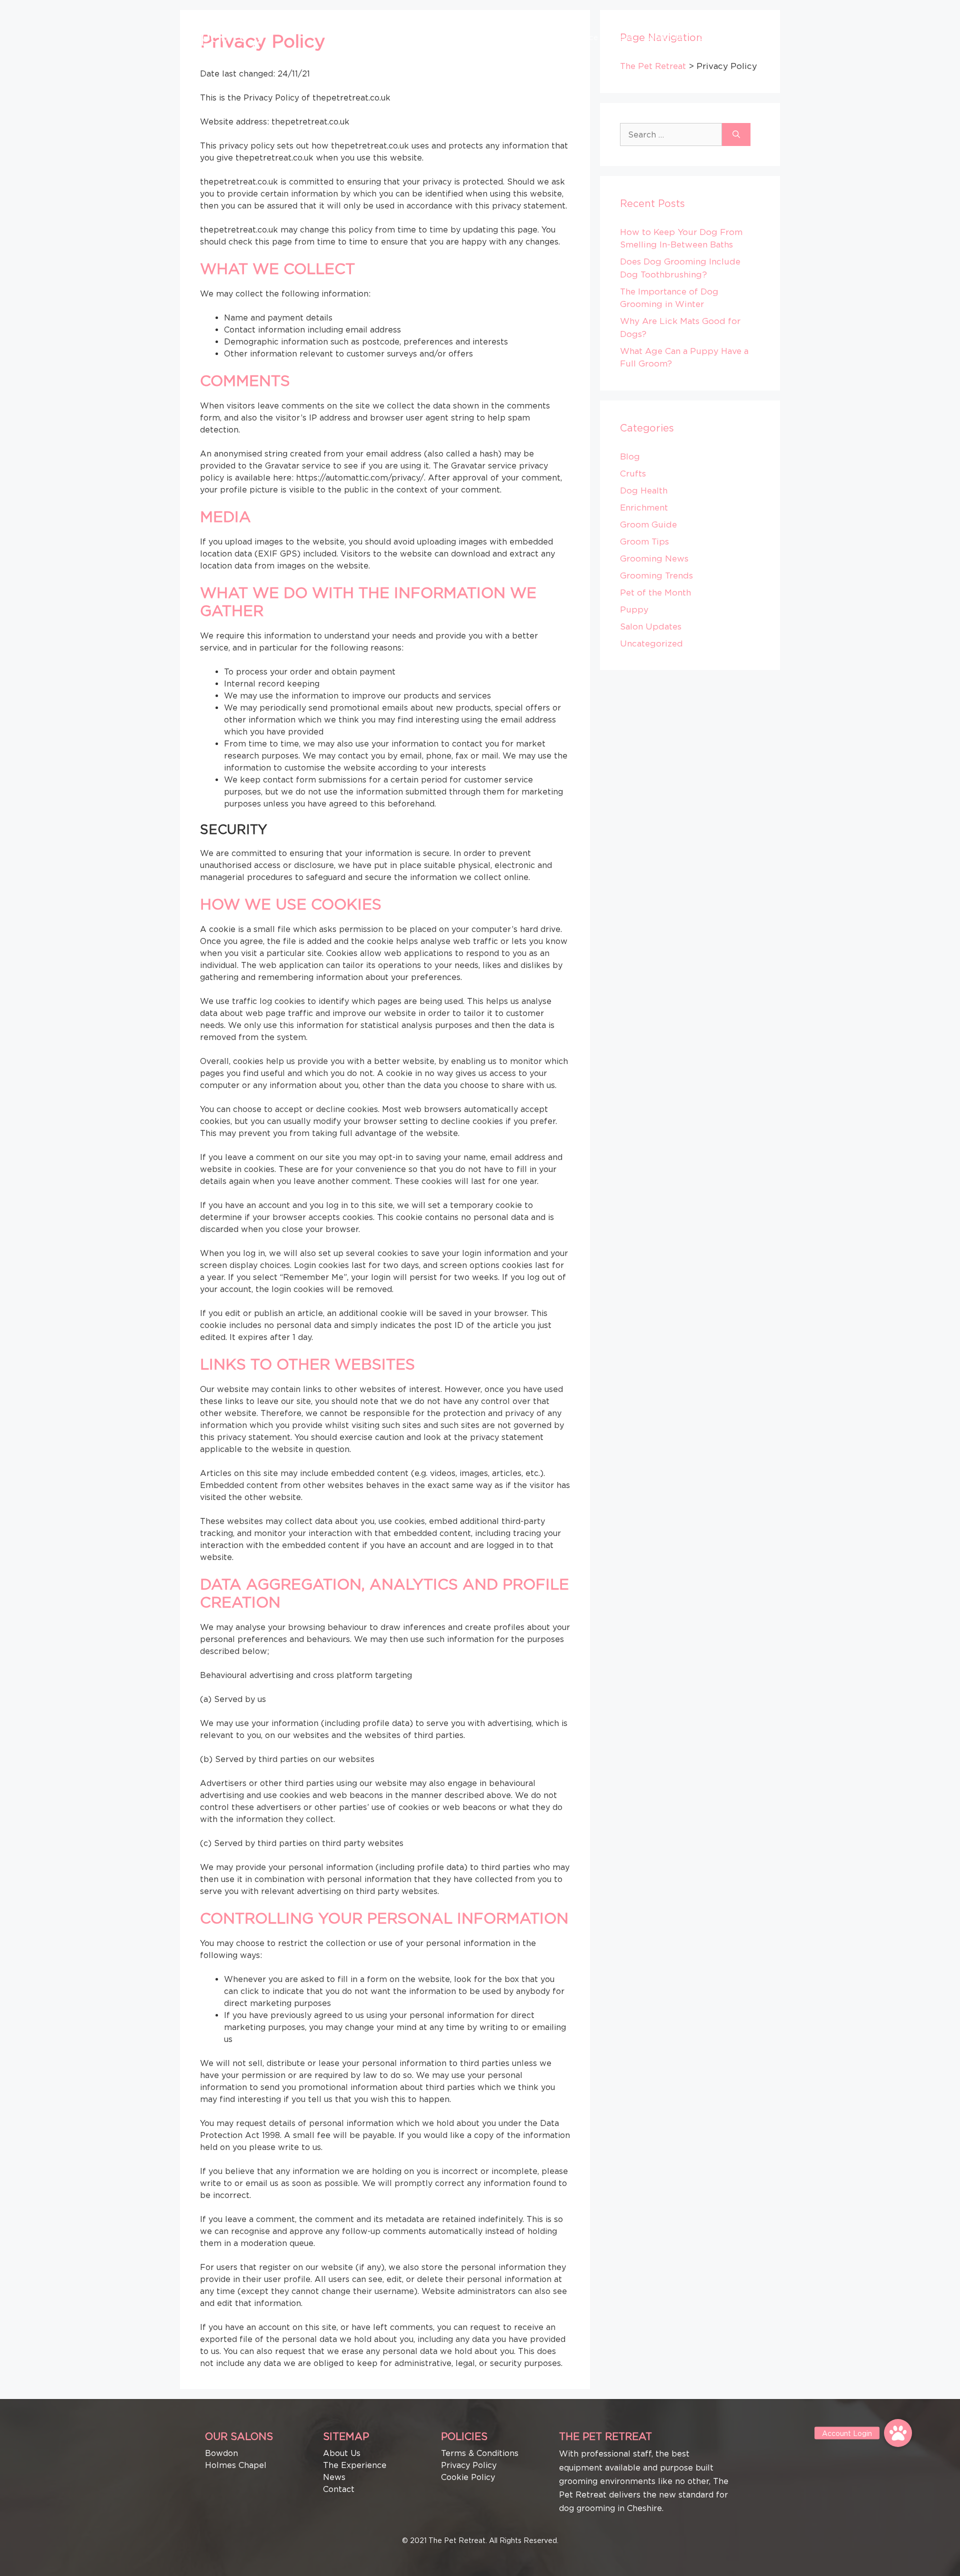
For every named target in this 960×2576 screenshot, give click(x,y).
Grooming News (654, 558)
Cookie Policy (468, 2477)
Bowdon (221, 2453)
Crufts (633, 473)
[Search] (736, 134)
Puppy (634, 609)
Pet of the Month (655, 592)
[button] (898, 2433)
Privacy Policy (469, 2465)
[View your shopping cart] (749, 37)
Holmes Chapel (236, 2465)
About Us (666, 37)
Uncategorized (651, 643)
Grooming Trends (656, 575)
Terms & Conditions (480, 2453)
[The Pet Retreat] (237, 36)
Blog (630, 456)
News (623, 37)
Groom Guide (648, 524)
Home (463, 37)
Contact (714, 37)
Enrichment (644, 507)
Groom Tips (644, 541)
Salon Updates (651, 626)
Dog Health (644, 490)
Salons (500, 37)
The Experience (569, 37)
